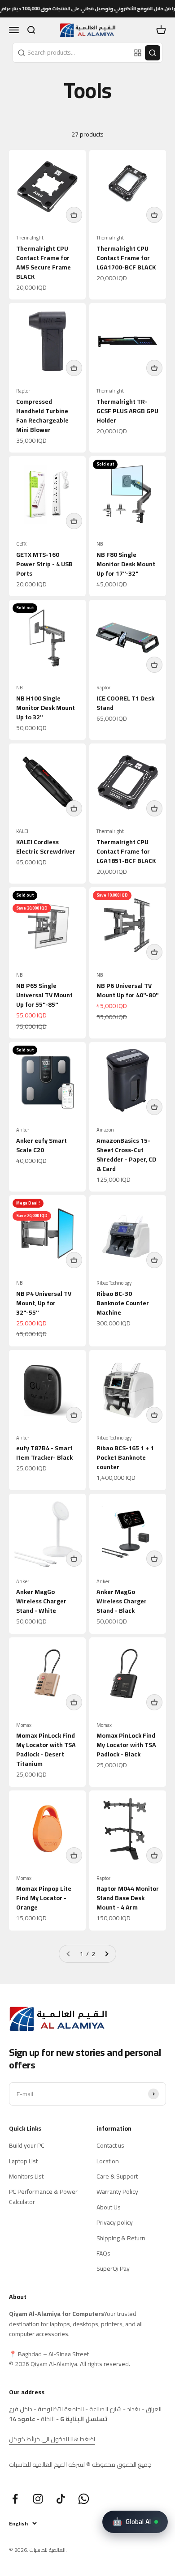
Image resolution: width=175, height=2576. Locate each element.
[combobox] (72, 52)
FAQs (103, 2253)
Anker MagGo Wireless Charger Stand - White (41, 1601)
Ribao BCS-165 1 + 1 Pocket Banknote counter (125, 1457)
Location (108, 2161)
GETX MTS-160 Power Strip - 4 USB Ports (44, 564)
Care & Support (117, 2176)
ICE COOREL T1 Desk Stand (125, 703)
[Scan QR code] (138, 53)
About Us (109, 2207)
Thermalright (30, 238)
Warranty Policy (117, 2192)
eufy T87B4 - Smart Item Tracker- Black (44, 1453)
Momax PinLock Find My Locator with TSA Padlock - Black (126, 1745)
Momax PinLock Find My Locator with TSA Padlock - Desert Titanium (46, 1749)
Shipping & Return (121, 2238)
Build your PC (27, 2145)
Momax (24, 1725)
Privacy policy (115, 2222)
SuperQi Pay (113, 2268)
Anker (23, 1130)
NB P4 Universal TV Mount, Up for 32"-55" (44, 1303)
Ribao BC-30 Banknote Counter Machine (123, 1303)
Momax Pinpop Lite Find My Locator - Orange (44, 1898)
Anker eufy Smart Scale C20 (42, 1145)
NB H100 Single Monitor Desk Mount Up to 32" (46, 708)
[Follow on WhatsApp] (84, 2499)
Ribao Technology (114, 1283)
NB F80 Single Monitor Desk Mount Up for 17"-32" (126, 564)
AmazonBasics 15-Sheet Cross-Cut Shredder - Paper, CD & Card (126, 1155)
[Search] (153, 53)
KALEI (22, 831)
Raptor (23, 391)
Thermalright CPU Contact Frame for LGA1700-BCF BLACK (126, 258)
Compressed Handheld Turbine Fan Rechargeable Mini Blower (42, 416)
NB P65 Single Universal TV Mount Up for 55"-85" (44, 995)
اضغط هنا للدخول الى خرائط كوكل (52, 2439)
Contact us (110, 2145)
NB (100, 544)
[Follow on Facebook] (15, 2499)
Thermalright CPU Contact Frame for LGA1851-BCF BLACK (126, 851)
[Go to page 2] (106, 1954)
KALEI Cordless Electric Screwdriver (46, 847)
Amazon (105, 1130)
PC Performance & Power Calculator (43, 2197)
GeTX (21, 544)
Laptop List (23, 2161)
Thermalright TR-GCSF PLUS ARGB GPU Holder (127, 411)
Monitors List (26, 2176)
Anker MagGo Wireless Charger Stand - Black (122, 1601)
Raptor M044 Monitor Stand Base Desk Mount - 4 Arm (128, 1898)
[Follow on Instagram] (38, 2499)
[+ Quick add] (74, 215)
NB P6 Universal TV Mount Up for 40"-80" (128, 990)
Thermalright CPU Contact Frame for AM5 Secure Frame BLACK (44, 263)
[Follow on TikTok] (61, 2499)
